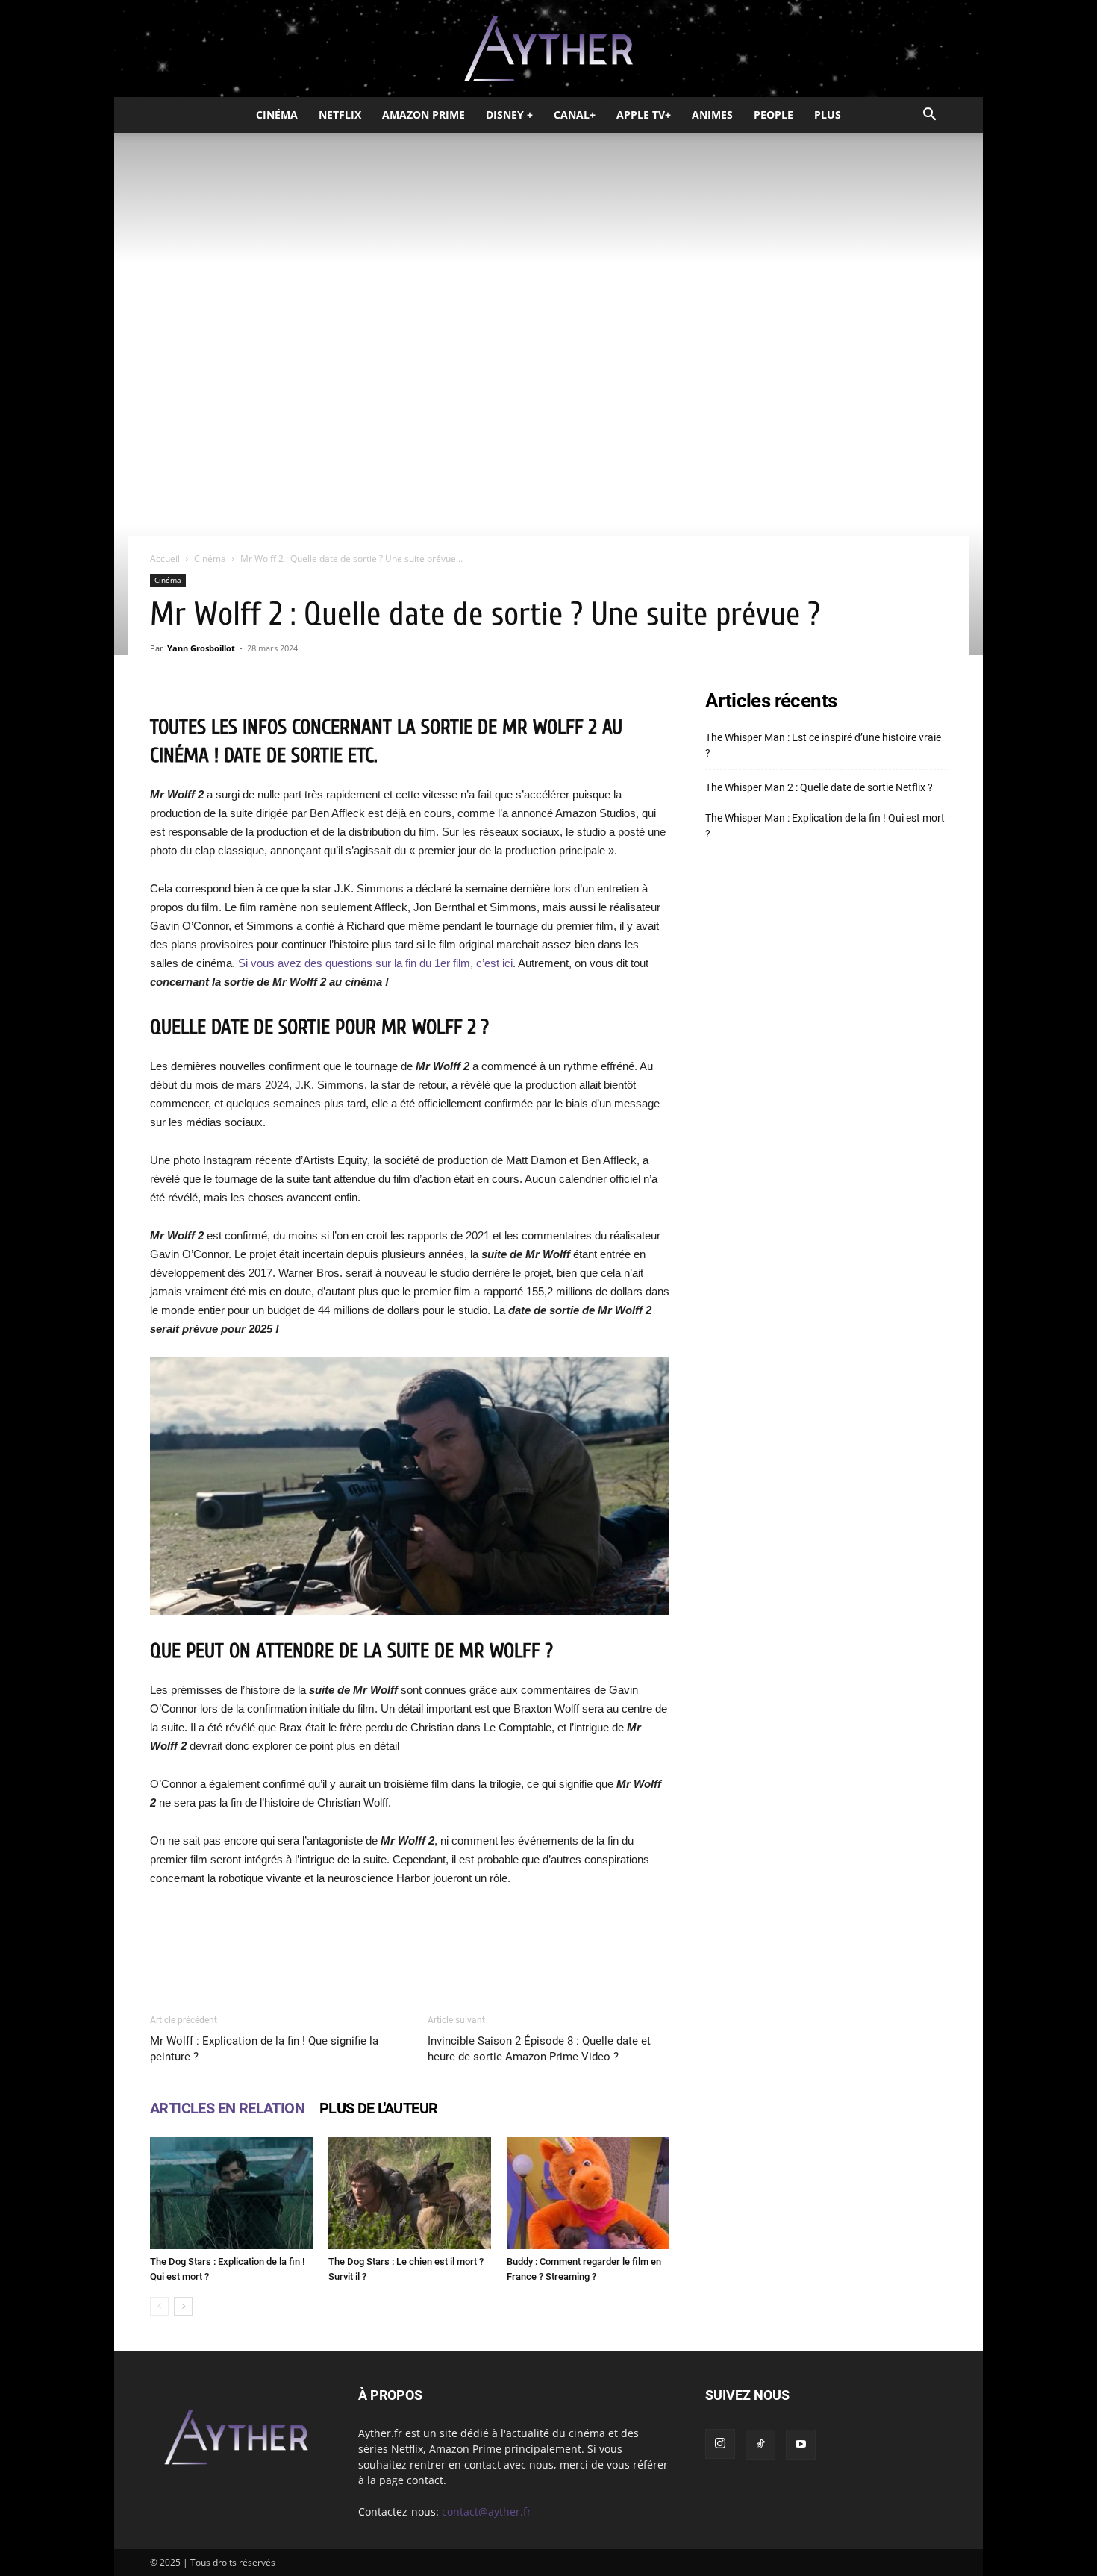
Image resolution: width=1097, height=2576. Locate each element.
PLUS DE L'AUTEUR (378, 2108)
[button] (929, 116)
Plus (828, 115)
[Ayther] (548, 49)
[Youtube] (801, 2445)
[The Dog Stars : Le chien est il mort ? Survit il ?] (410, 2193)
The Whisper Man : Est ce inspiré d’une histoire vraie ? (823, 745)
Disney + (509, 115)
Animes (712, 115)
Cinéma (277, 115)
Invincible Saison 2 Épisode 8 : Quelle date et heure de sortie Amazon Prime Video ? (539, 2049)
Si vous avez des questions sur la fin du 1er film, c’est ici (375, 963)
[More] (599, 1950)
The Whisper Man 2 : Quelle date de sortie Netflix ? (819, 787)
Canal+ (575, 115)
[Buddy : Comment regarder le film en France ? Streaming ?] (588, 2193)
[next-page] (183, 2306)
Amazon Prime (424, 115)
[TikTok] (760, 2445)
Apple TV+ (644, 115)
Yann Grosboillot (201, 648)
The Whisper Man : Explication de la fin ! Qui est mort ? (825, 826)
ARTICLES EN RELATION (227, 2108)
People (773, 115)
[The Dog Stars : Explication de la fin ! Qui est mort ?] (231, 2193)
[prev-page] (159, 2306)
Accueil (165, 559)
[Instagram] (720, 2444)
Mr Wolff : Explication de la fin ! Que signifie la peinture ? (264, 2049)
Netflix (340, 115)
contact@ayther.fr (487, 2511)
